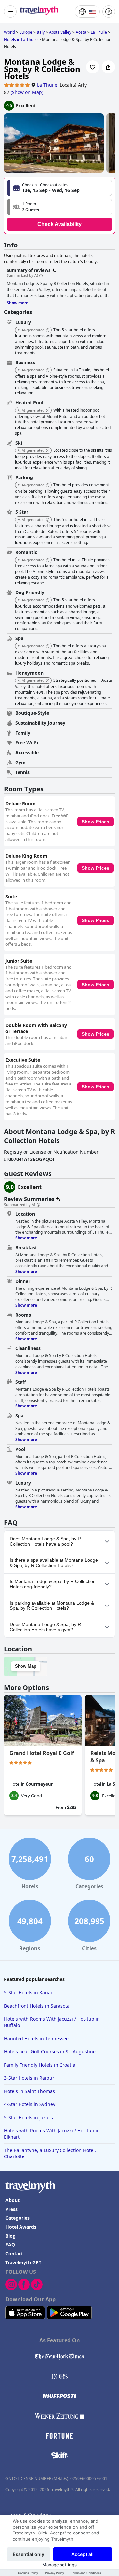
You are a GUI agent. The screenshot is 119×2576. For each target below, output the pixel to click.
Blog (10, 2236)
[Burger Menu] (10, 12)
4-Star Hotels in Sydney (30, 2104)
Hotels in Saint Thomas (29, 2091)
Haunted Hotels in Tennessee (36, 2038)
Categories (18, 2218)
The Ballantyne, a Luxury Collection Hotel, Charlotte (50, 2153)
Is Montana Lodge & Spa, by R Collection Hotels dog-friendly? (53, 1584)
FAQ (10, 2245)
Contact (14, 2254)
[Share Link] (108, 67)
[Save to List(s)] (93, 67)
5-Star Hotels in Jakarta (29, 2117)
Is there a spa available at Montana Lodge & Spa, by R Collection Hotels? (54, 1563)
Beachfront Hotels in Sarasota (37, 2006)
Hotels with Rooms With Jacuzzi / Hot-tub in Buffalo (52, 2022)
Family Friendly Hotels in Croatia (40, 2065)
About (12, 2200)
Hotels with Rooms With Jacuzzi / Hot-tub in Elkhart (52, 2134)
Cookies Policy (28, 2573)
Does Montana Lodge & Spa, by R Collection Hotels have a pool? (45, 1541)
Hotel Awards (21, 2227)
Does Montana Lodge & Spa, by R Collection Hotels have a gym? (45, 1627)
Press (11, 2209)
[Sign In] (109, 12)
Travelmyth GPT (23, 2262)
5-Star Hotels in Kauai (28, 1993)
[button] (59, 207)
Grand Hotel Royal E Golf (42, 1753)
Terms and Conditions (86, 2573)
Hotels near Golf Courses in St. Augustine (50, 2052)
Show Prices (96, 822)
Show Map (26, 1666)
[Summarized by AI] (41, 276)
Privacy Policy (55, 2573)
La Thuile (47, 85)
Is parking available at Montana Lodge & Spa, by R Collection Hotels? (52, 1606)
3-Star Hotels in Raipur (29, 2078)
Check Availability (59, 224)
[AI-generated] (48, 330)
